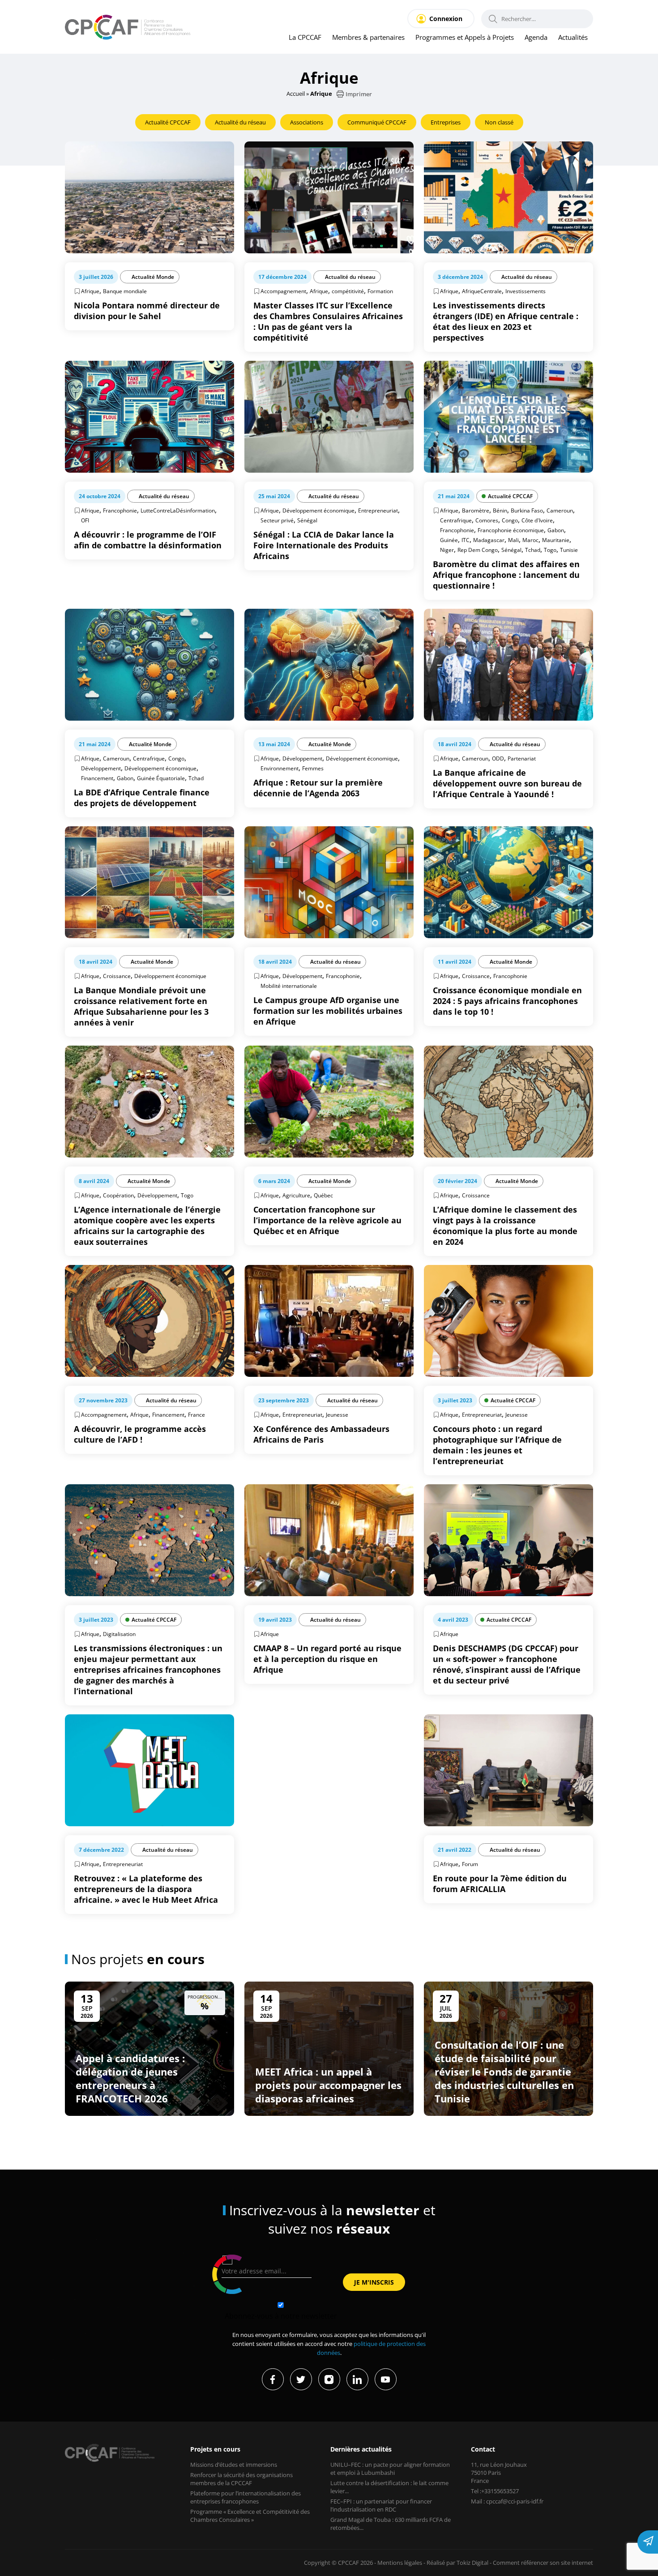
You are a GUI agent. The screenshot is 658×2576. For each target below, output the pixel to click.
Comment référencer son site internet (543, 2563)
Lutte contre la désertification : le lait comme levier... (389, 2487)
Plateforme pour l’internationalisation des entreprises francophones (246, 2497)
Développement (101, 768)
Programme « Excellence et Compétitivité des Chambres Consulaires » (250, 2516)
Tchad (533, 550)
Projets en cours (215, 2449)
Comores (487, 520)
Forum (470, 1864)
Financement (97, 778)
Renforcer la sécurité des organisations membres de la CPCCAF (241, 2479)
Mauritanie (556, 540)
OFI (85, 520)
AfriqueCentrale (482, 291)
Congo (510, 520)
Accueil (296, 94)
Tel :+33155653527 (495, 2491)
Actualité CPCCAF (168, 122)
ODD (498, 758)
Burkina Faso (527, 511)
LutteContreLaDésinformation (178, 511)
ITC (466, 540)
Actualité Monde (153, 277)
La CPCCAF (305, 37)
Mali (513, 540)
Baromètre (476, 511)
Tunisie (569, 550)
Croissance (117, 976)
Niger (447, 550)
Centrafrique (456, 520)
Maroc (530, 540)
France (197, 1415)
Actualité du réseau (240, 122)
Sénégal (307, 520)
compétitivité (348, 291)
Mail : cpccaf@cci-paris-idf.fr (507, 2501)
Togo (550, 550)
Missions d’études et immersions (234, 2465)
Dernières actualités (361, 2449)
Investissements (526, 291)
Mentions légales (400, 2563)
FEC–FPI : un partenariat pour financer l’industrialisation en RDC (381, 2505)
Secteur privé (277, 520)
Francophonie (120, 511)
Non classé (499, 122)
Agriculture (296, 1195)
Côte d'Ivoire (537, 520)
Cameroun (560, 511)
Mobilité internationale (289, 986)
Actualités (573, 37)
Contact (483, 2449)
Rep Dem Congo (478, 550)
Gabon (556, 530)
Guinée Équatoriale (161, 778)
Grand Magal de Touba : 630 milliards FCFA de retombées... (391, 2524)
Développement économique (318, 511)
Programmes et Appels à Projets (465, 37)
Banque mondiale (125, 291)
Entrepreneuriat (378, 511)
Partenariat (522, 758)
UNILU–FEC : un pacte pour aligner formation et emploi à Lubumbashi (390, 2469)
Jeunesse (337, 1415)
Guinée (449, 540)
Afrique (90, 291)
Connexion (446, 19)
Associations (307, 122)
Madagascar (489, 540)
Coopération (118, 1195)
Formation (380, 291)
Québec (323, 1195)
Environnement (280, 768)
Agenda (536, 37)
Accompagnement (283, 291)
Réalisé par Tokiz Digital (457, 2563)
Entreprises (446, 122)
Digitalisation (119, 1634)
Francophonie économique (511, 530)
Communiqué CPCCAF (377, 122)
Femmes (313, 768)
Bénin (500, 511)
